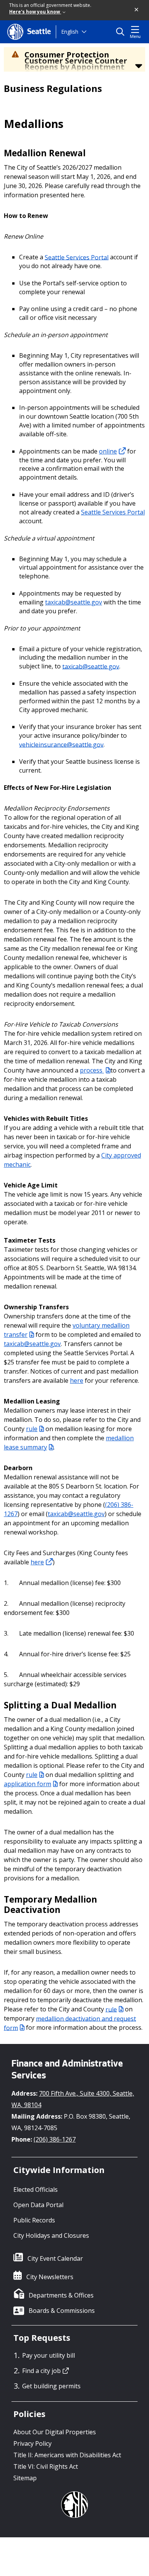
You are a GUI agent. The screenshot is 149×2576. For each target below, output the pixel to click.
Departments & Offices (61, 2295)
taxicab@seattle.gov (74, 602)
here (77, 1381)
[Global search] (122, 32)
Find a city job (41, 2371)
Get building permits (51, 2386)
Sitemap (25, 2478)
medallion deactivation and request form (70, 2023)
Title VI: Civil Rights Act (46, 2466)
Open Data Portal (38, 2205)
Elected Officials (36, 2190)
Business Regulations (53, 88)
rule (32, 1429)
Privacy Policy (32, 2443)
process (92, 1070)
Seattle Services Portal (77, 257)
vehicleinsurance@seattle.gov (61, 744)
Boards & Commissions (62, 2311)
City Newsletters (50, 2277)
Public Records (34, 2220)
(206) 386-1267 (55, 2139)
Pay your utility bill (49, 2355)
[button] (137, 10)
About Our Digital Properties (55, 2432)
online (108, 451)
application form (28, 1784)
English (70, 32)
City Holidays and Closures (51, 2235)
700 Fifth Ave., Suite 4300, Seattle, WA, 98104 (73, 2099)
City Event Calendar (55, 2258)
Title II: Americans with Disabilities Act (67, 2455)
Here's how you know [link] (35, 12)
